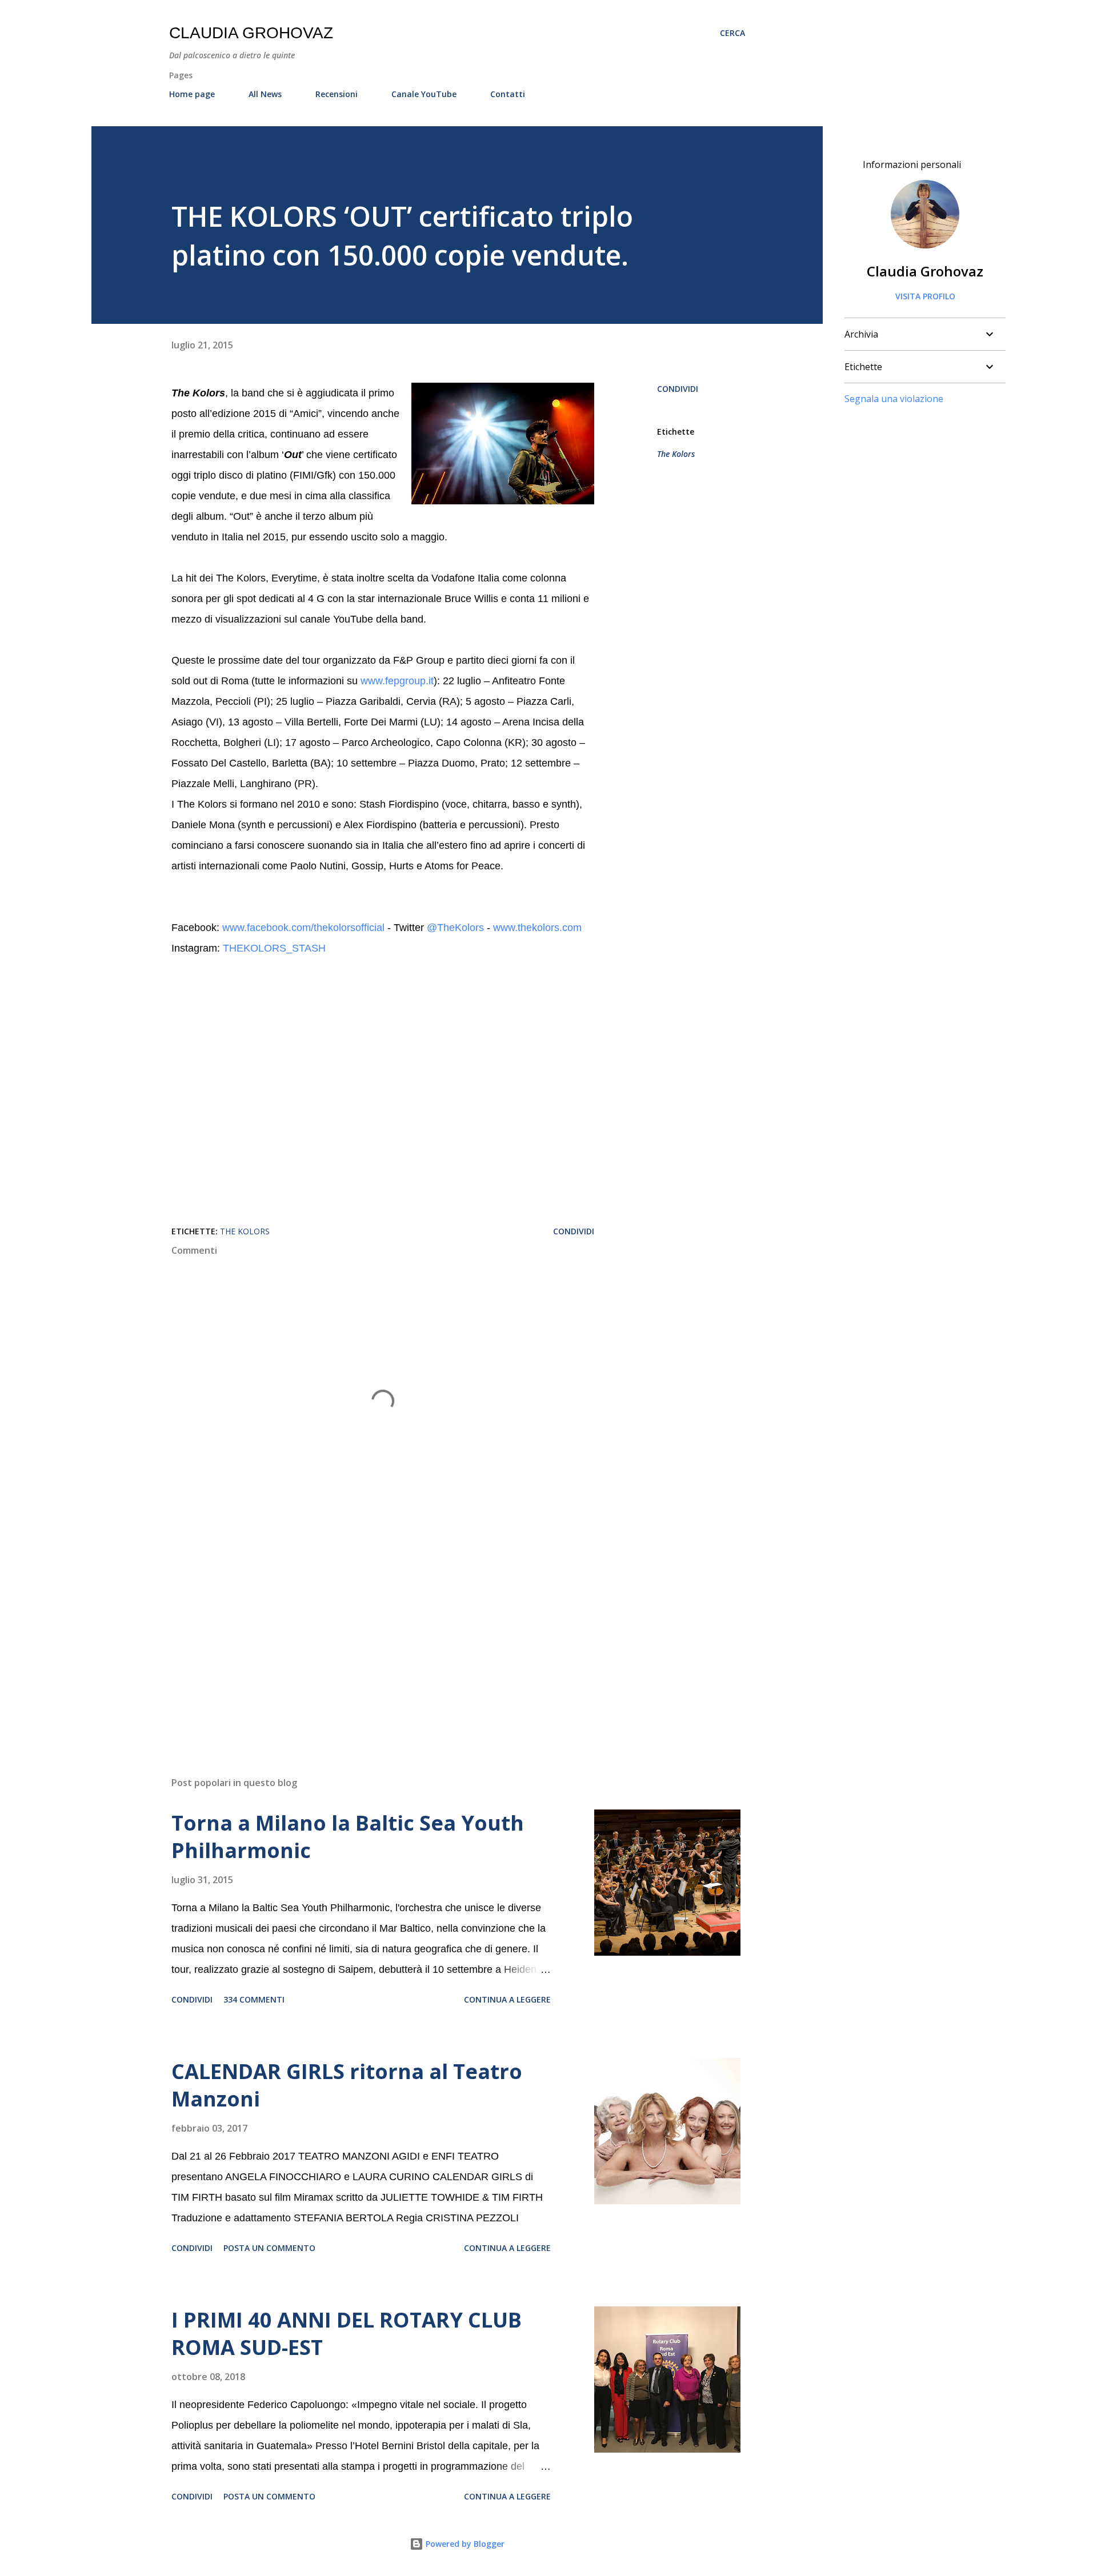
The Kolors (676, 454)
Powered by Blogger (464, 2544)
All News (265, 94)
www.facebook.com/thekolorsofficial (303, 928)
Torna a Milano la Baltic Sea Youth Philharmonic (348, 1837)
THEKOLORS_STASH (274, 948)
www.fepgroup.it (396, 681)
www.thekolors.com (537, 928)
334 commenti (254, 1999)
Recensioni (337, 94)
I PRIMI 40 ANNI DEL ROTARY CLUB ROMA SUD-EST (347, 2334)
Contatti (508, 94)
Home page (192, 94)
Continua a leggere (507, 1999)
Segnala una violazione (894, 399)
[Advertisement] (365, 1634)
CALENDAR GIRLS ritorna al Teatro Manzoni (347, 2085)
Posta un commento (269, 2248)
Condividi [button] (678, 389)
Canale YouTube (424, 94)
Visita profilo (925, 296)
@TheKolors (455, 928)
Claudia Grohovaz (251, 33)
